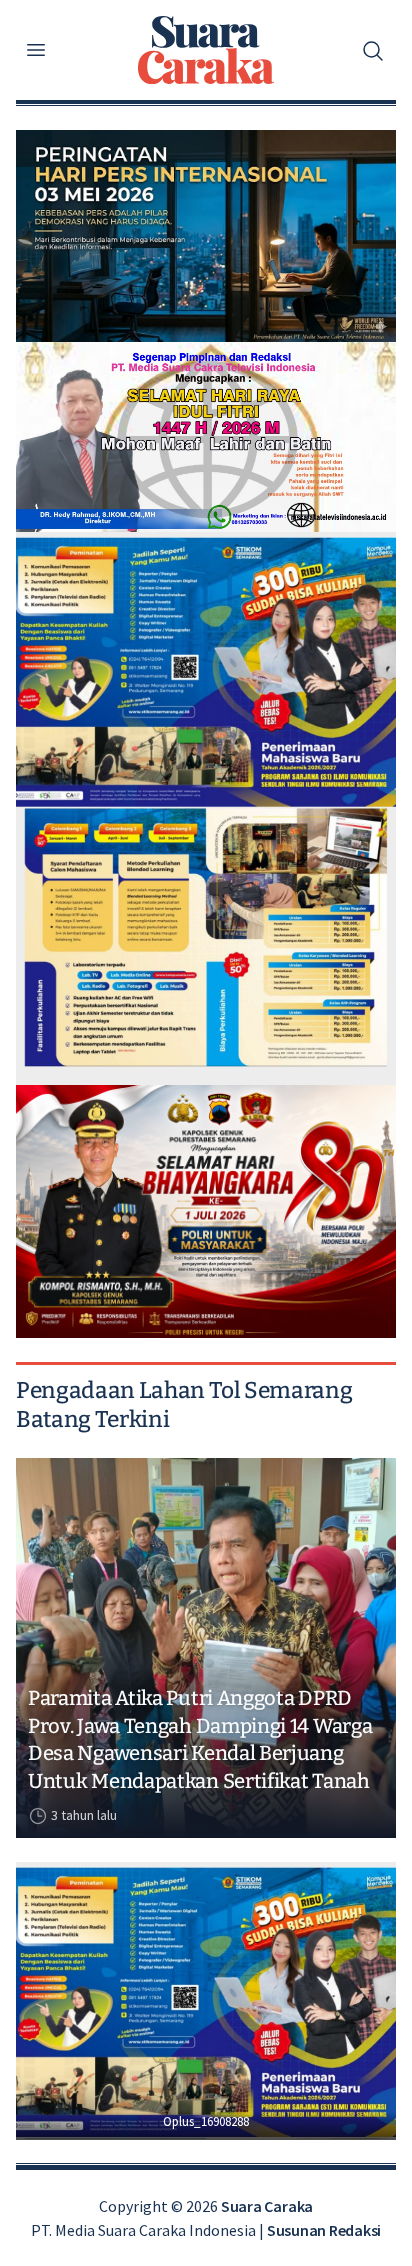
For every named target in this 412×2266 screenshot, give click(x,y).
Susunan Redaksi (324, 2230)
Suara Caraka (267, 2206)
